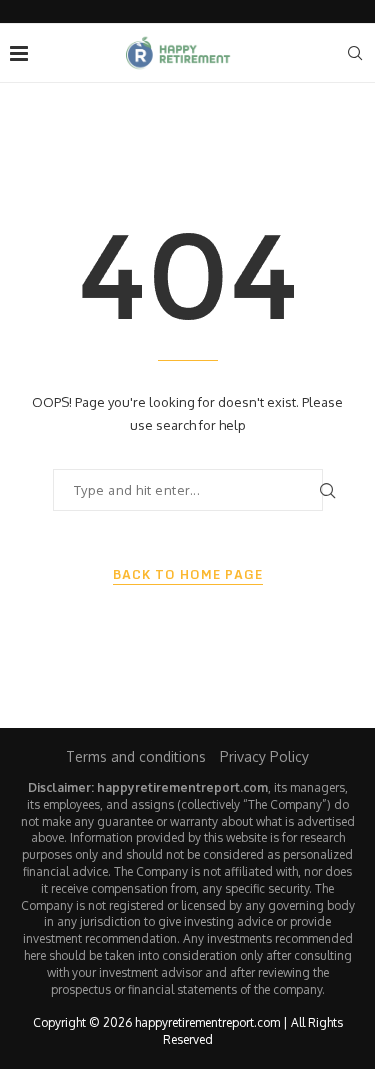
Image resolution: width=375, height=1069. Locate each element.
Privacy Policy (264, 756)
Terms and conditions (136, 756)
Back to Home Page (188, 575)
